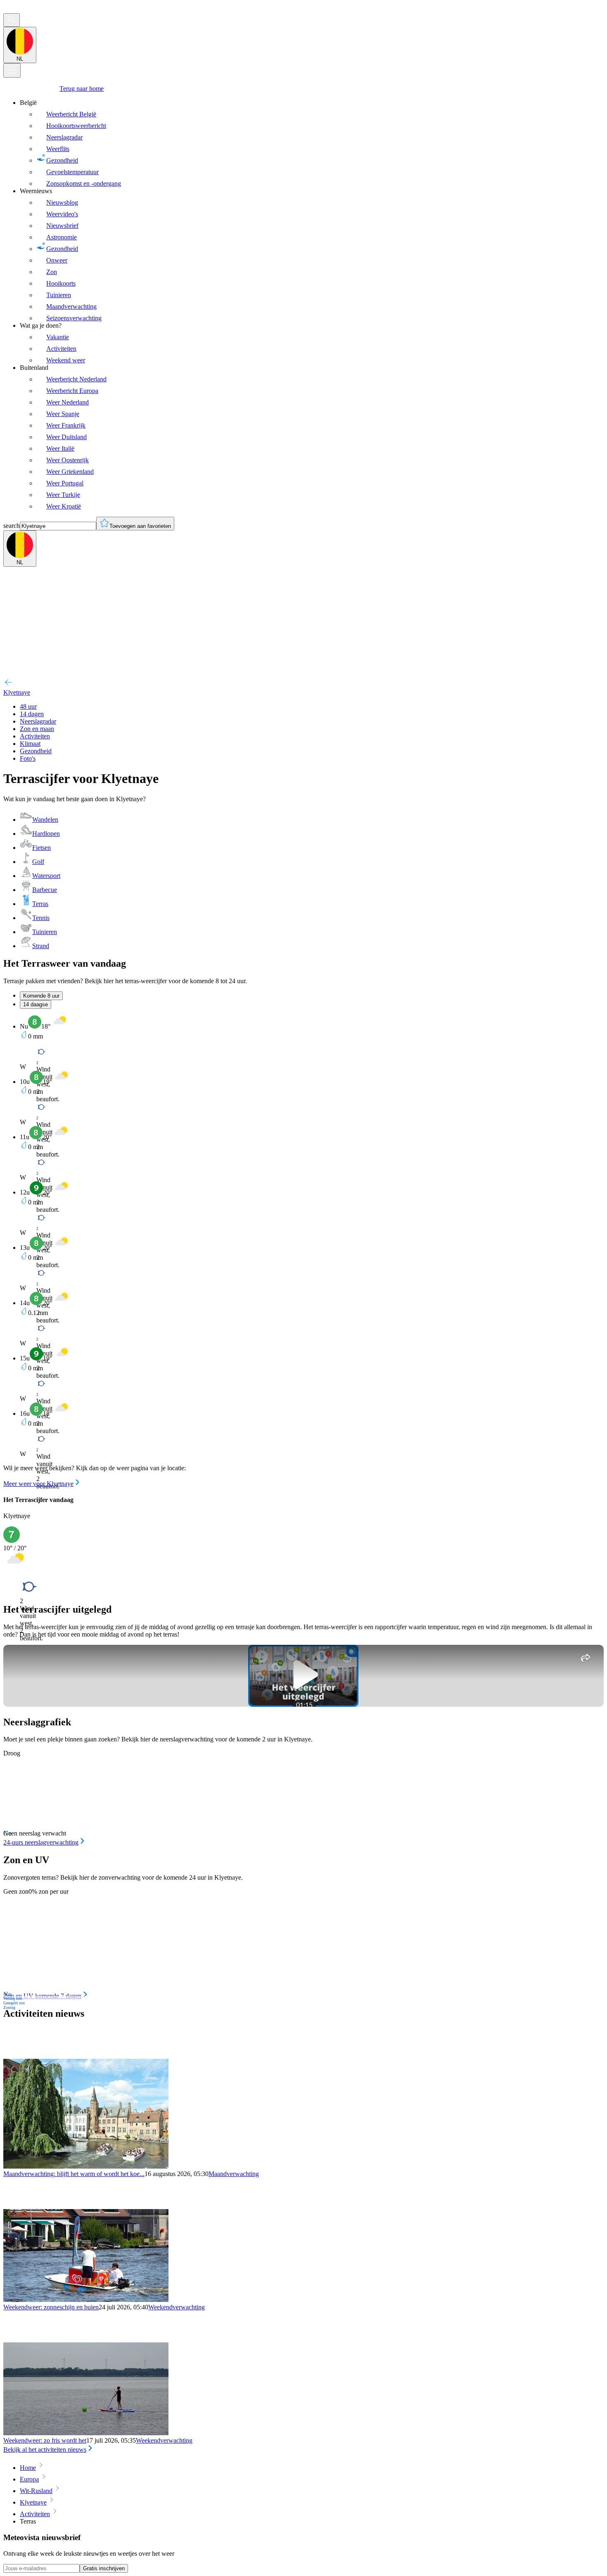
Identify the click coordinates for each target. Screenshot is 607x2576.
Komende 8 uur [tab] (41, 996)
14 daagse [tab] (36, 1004)
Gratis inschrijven (104, 2568)
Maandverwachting (234, 2174)
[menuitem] (312, 143)
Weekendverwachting (177, 2307)
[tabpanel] (303, 1251)
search (12, 526)
